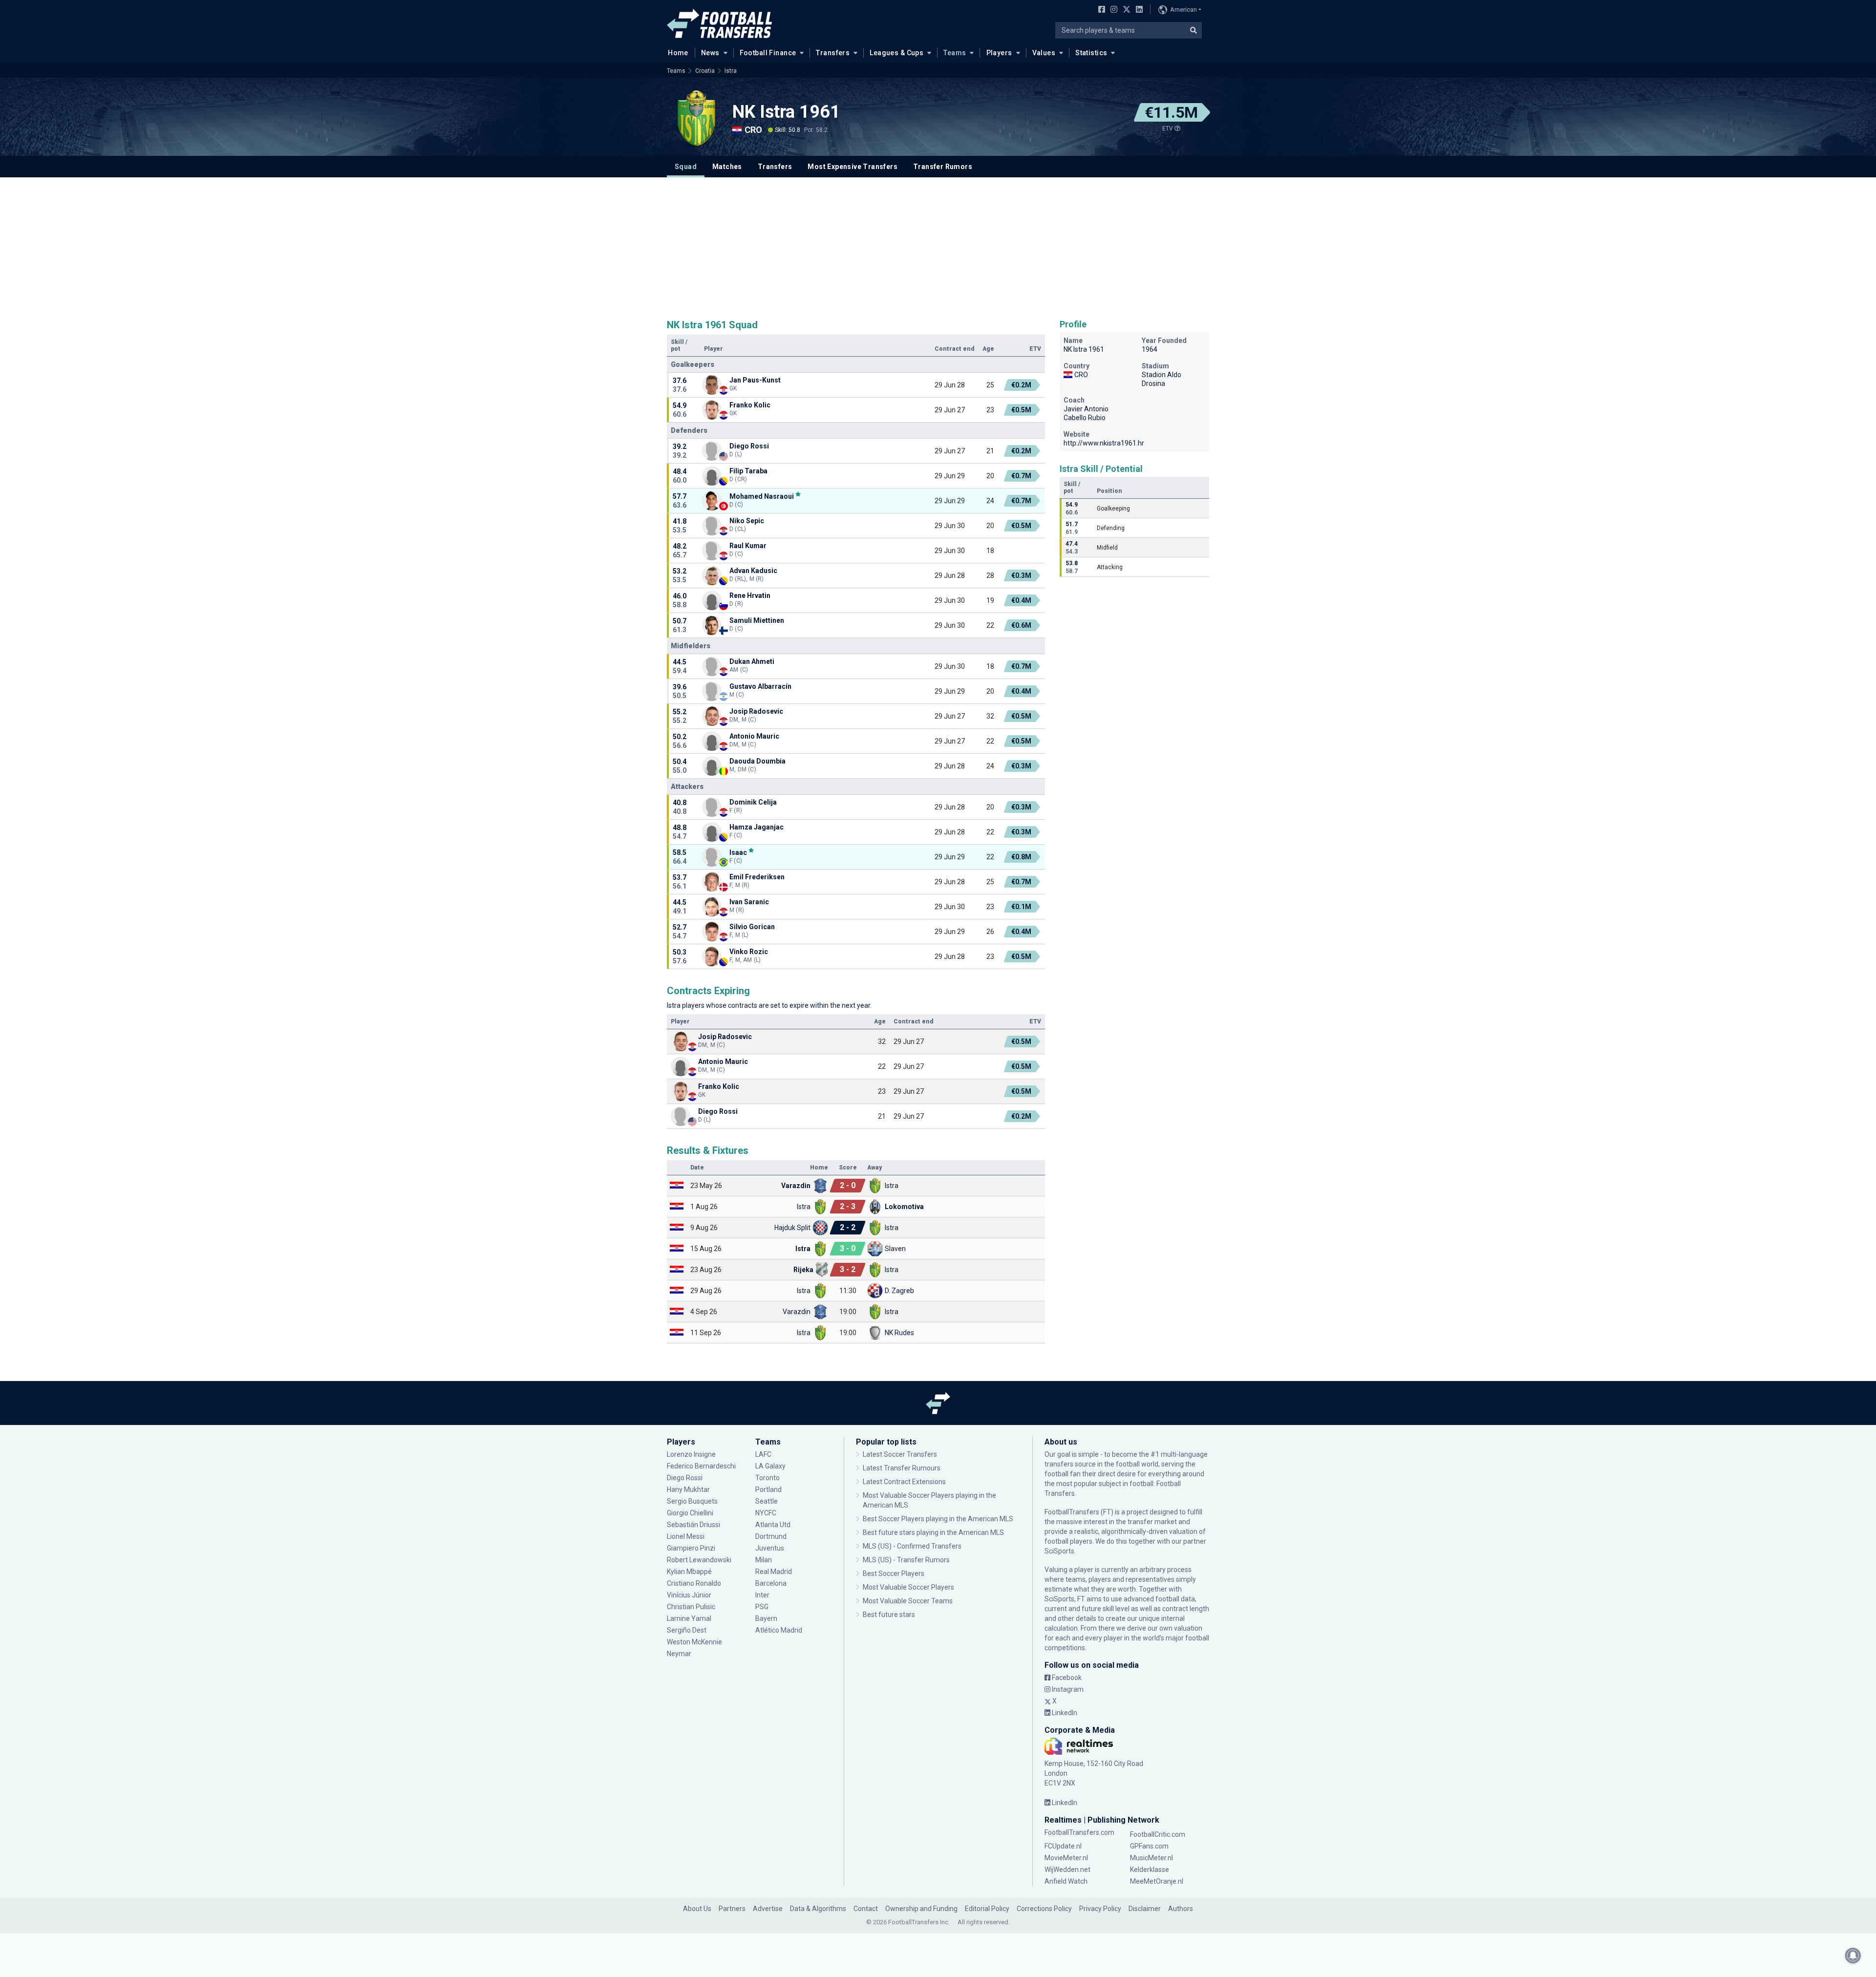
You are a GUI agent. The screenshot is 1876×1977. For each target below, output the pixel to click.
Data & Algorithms (818, 1909)
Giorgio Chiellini (690, 1513)
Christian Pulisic (691, 1607)
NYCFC (766, 1513)
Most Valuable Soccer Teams (908, 1601)
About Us (697, 1909)
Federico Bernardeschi (701, 1466)
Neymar (679, 1654)
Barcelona (771, 1583)
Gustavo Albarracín (760, 686)
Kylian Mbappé (690, 1572)
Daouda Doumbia (757, 761)
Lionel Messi (686, 1536)
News (710, 53)
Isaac (738, 852)
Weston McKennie (694, 1642)
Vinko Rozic (749, 952)
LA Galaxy (770, 1466)
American (1183, 10)
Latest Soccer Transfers (900, 1454)
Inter (762, 1595)
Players (999, 53)
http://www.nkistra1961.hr (1104, 443)
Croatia (705, 71)
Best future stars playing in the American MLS (933, 1532)
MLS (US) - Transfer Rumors (906, 1560)
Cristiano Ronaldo (694, 1583)
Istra (731, 71)
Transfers (833, 53)
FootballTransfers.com (1079, 1832)
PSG (762, 1607)
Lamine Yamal (689, 1618)
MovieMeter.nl (1066, 1858)
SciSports (1059, 1551)
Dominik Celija (753, 802)
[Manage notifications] (1853, 1956)
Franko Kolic (750, 405)
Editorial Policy (987, 1909)
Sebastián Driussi (694, 1525)
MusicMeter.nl (1151, 1858)
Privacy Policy (1100, 1909)
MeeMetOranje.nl (1157, 1881)
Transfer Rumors (943, 167)
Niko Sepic (747, 521)
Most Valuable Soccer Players (908, 1587)
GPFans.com (1149, 1846)
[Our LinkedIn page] (1137, 10)
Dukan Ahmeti (752, 661)
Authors (1181, 1909)
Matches (727, 167)
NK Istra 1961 (786, 112)
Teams (955, 53)
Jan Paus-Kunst (755, 380)
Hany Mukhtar (688, 1489)
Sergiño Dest (687, 1630)
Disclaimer (1145, 1909)
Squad (686, 167)
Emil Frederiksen (757, 877)
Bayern (766, 1618)
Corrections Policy (1044, 1909)
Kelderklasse (1150, 1870)
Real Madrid (774, 1572)
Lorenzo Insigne (691, 1454)
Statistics (1091, 53)
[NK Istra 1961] (696, 118)
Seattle (767, 1501)
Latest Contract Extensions (904, 1482)
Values (1044, 53)
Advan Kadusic (753, 571)
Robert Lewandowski (699, 1560)
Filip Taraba (748, 471)
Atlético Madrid (779, 1630)
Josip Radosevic (756, 711)
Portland (768, 1489)
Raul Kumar (748, 546)
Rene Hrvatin (750, 595)
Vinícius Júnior (689, 1595)
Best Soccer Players (894, 1573)
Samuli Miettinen (757, 620)
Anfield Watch (1066, 1881)
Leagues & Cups (896, 53)
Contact (866, 1909)
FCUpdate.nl (1063, 1846)
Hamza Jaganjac (757, 827)
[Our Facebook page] (1100, 10)
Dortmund (771, 1536)
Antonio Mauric (754, 736)
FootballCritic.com (1158, 1834)
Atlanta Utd (773, 1525)
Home (678, 53)
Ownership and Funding (921, 1909)
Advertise (768, 1909)
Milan (764, 1560)
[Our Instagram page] (1112, 10)
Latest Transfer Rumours (902, 1468)
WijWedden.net (1067, 1870)
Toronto (767, 1478)
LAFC (763, 1454)
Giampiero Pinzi (691, 1548)
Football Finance (768, 53)
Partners (732, 1909)
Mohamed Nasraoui (762, 496)
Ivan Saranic (749, 902)
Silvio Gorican (752, 927)
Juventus (770, 1548)
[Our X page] (1125, 10)
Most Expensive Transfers (853, 167)
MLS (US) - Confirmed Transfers (912, 1546)
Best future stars (889, 1615)
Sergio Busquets (692, 1501)
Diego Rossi (749, 446)
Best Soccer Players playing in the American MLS (938, 1519)
